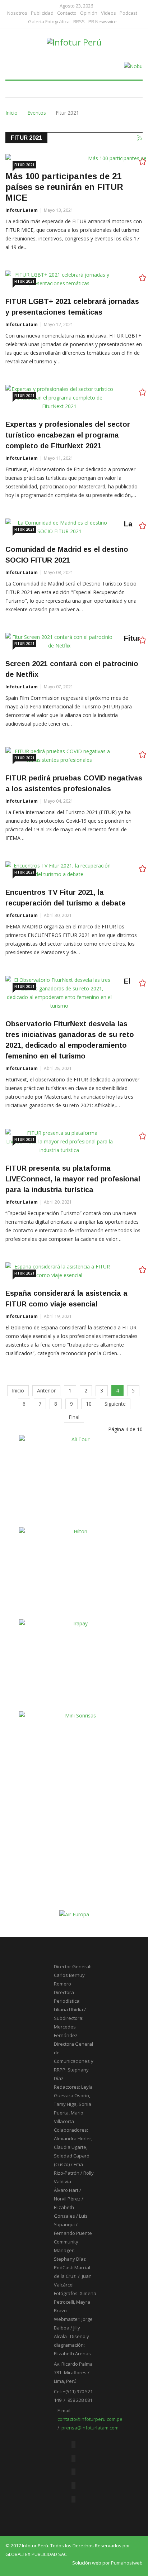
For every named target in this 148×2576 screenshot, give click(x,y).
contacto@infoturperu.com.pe (90, 2419)
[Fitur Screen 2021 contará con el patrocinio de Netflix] (59, 641)
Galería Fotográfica (49, 22)
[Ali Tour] (78, 1479)
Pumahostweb (127, 2563)
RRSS (79, 22)
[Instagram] (73, 2499)
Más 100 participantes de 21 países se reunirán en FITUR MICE (64, 187)
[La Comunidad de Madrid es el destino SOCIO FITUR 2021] (59, 527)
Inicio (11, 113)
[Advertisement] (78, 1863)
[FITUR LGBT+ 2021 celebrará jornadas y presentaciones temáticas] (59, 279)
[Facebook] (73, 2445)
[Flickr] (73, 2472)
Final (74, 1417)
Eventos (37, 113)
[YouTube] (73, 2486)
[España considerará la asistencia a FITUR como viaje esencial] (59, 1271)
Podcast (128, 13)
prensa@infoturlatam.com (90, 2428)
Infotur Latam (22, 210)
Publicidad (42, 13)
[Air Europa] (74, 1914)
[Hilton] (78, 1571)
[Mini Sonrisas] (78, 1755)
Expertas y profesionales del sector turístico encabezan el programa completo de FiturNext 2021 (68, 435)
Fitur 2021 (24, 165)
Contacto (67, 13)
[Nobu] (133, 66)
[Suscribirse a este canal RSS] (140, 138)
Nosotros (17, 13)
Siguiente (115, 1404)
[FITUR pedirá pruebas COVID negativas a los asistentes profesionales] (59, 756)
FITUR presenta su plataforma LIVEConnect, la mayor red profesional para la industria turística (73, 1179)
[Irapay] (78, 1663)
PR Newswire (103, 22)
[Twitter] (73, 2458)
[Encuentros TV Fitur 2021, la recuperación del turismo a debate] (59, 870)
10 (89, 1404)
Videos (108, 13)
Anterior (46, 1390)
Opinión (89, 13)
